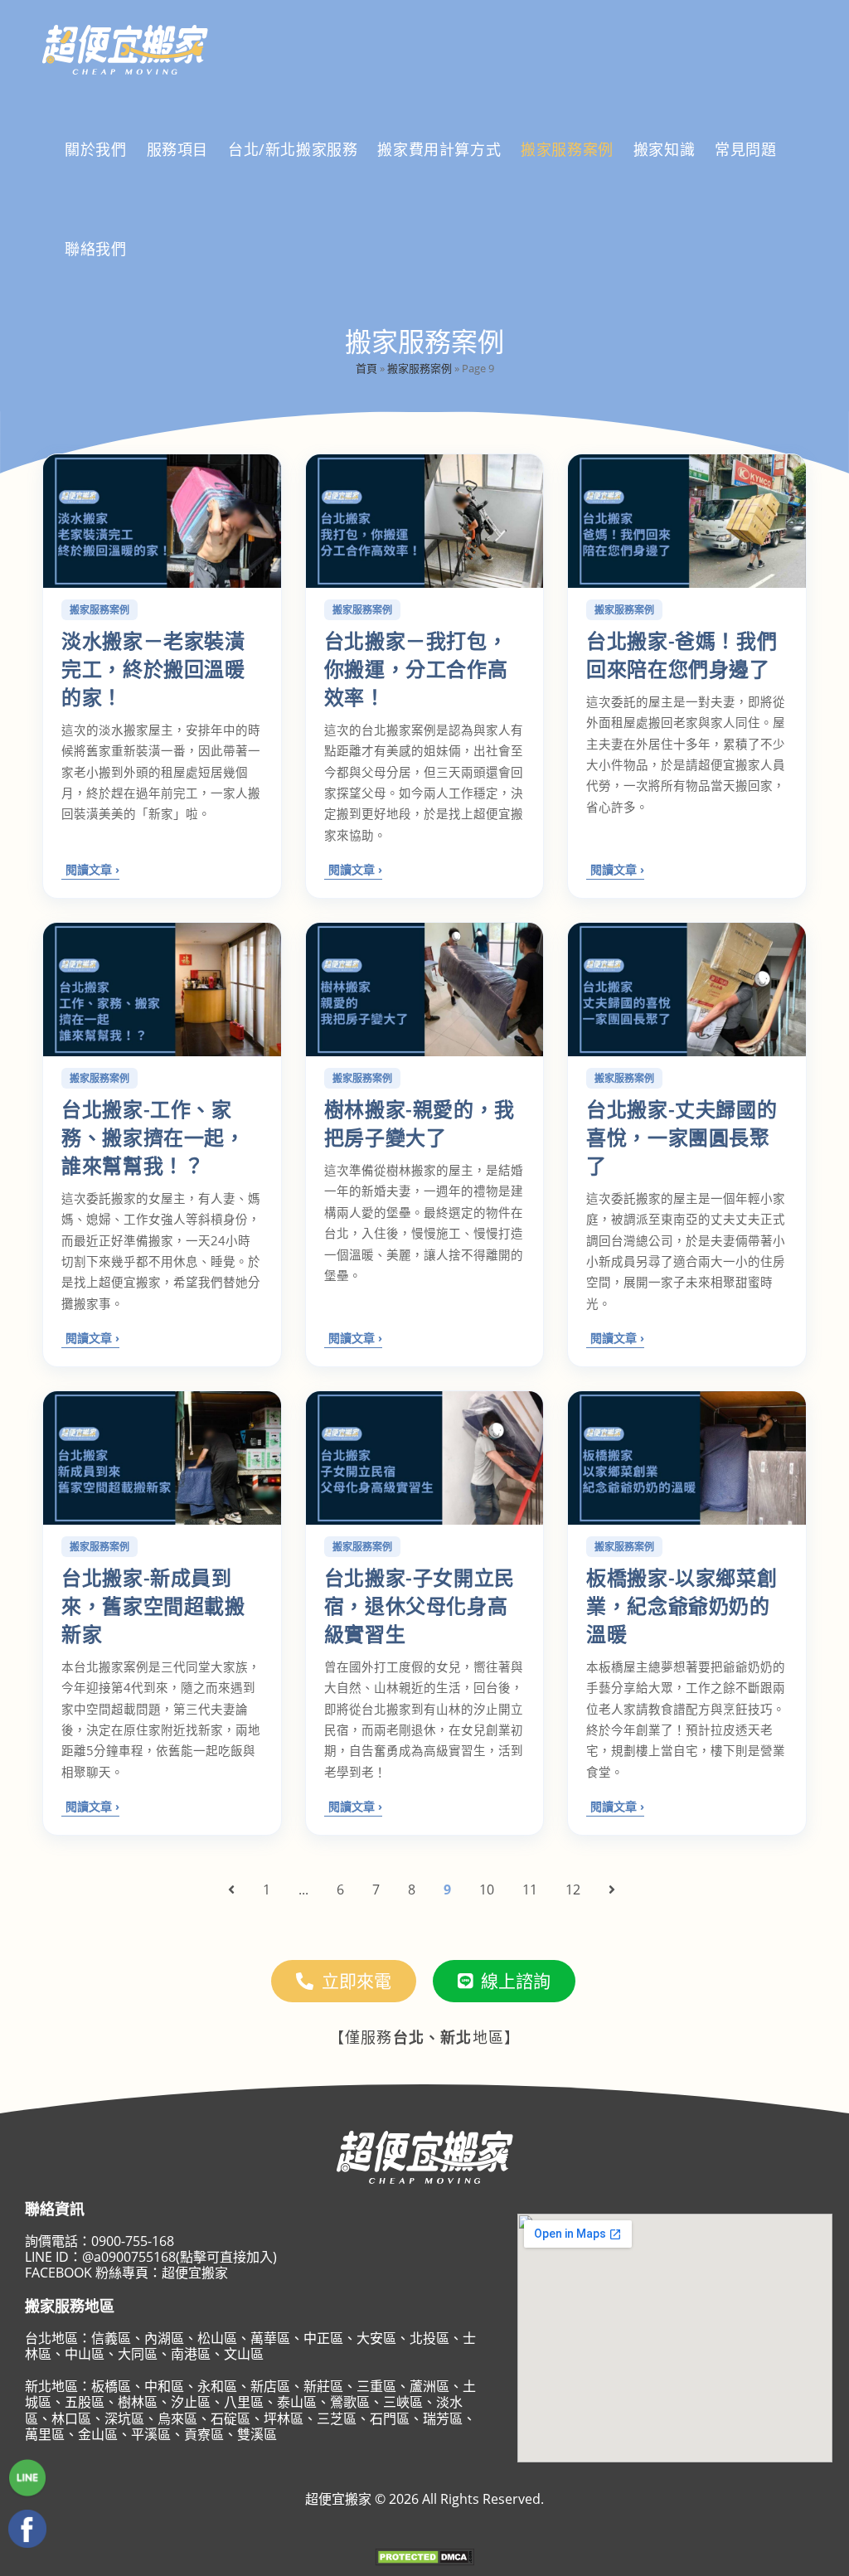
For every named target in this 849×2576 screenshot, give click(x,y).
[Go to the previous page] (231, 1890)
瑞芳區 (443, 2418)
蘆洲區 (429, 2386)
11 (530, 1890)
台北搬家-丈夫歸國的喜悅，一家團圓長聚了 (682, 1137)
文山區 (244, 2354)
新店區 (270, 2386)
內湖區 (164, 2338)
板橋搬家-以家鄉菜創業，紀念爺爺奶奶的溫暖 (682, 1606)
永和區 (217, 2386)
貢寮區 (204, 2434)
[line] (27, 2479)
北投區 (429, 2338)
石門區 (390, 2418)
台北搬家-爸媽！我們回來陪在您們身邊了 (682, 655)
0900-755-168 (133, 2241)
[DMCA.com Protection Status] (424, 2556)
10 (487, 1890)
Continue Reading (90, 871)
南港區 (191, 2354)
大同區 (138, 2354)
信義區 (111, 2338)
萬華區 (270, 2338)
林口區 (71, 2418)
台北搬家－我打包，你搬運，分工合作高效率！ (416, 669)
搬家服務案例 (420, 368)
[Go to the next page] (612, 1890)
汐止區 (191, 2402)
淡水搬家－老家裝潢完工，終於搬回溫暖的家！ (153, 669)
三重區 (376, 2386)
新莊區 (323, 2386)
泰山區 (297, 2402)
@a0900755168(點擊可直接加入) (180, 2257)
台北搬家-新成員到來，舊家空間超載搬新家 (153, 1606)
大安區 (376, 2338)
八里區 (244, 2402)
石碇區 (230, 2418)
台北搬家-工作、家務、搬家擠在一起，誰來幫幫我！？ (153, 1137)
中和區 (164, 2386)
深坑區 (124, 2418)
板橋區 (111, 2386)
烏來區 (177, 2418)
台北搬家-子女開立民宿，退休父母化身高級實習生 (420, 1606)
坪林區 (284, 2418)
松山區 (217, 2338)
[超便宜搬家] (27, 2529)
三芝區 (337, 2418)
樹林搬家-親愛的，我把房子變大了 (420, 1123)
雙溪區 (257, 2434)
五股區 (85, 2402)
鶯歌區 (350, 2402)
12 (573, 1890)
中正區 (323, 2338)
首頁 (366, 368)
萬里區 (45, 2434)
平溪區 (151, 2434)
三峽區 (403, 2402)
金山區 (98, 2434)
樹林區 (138, 2402)
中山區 (85, 2354)
